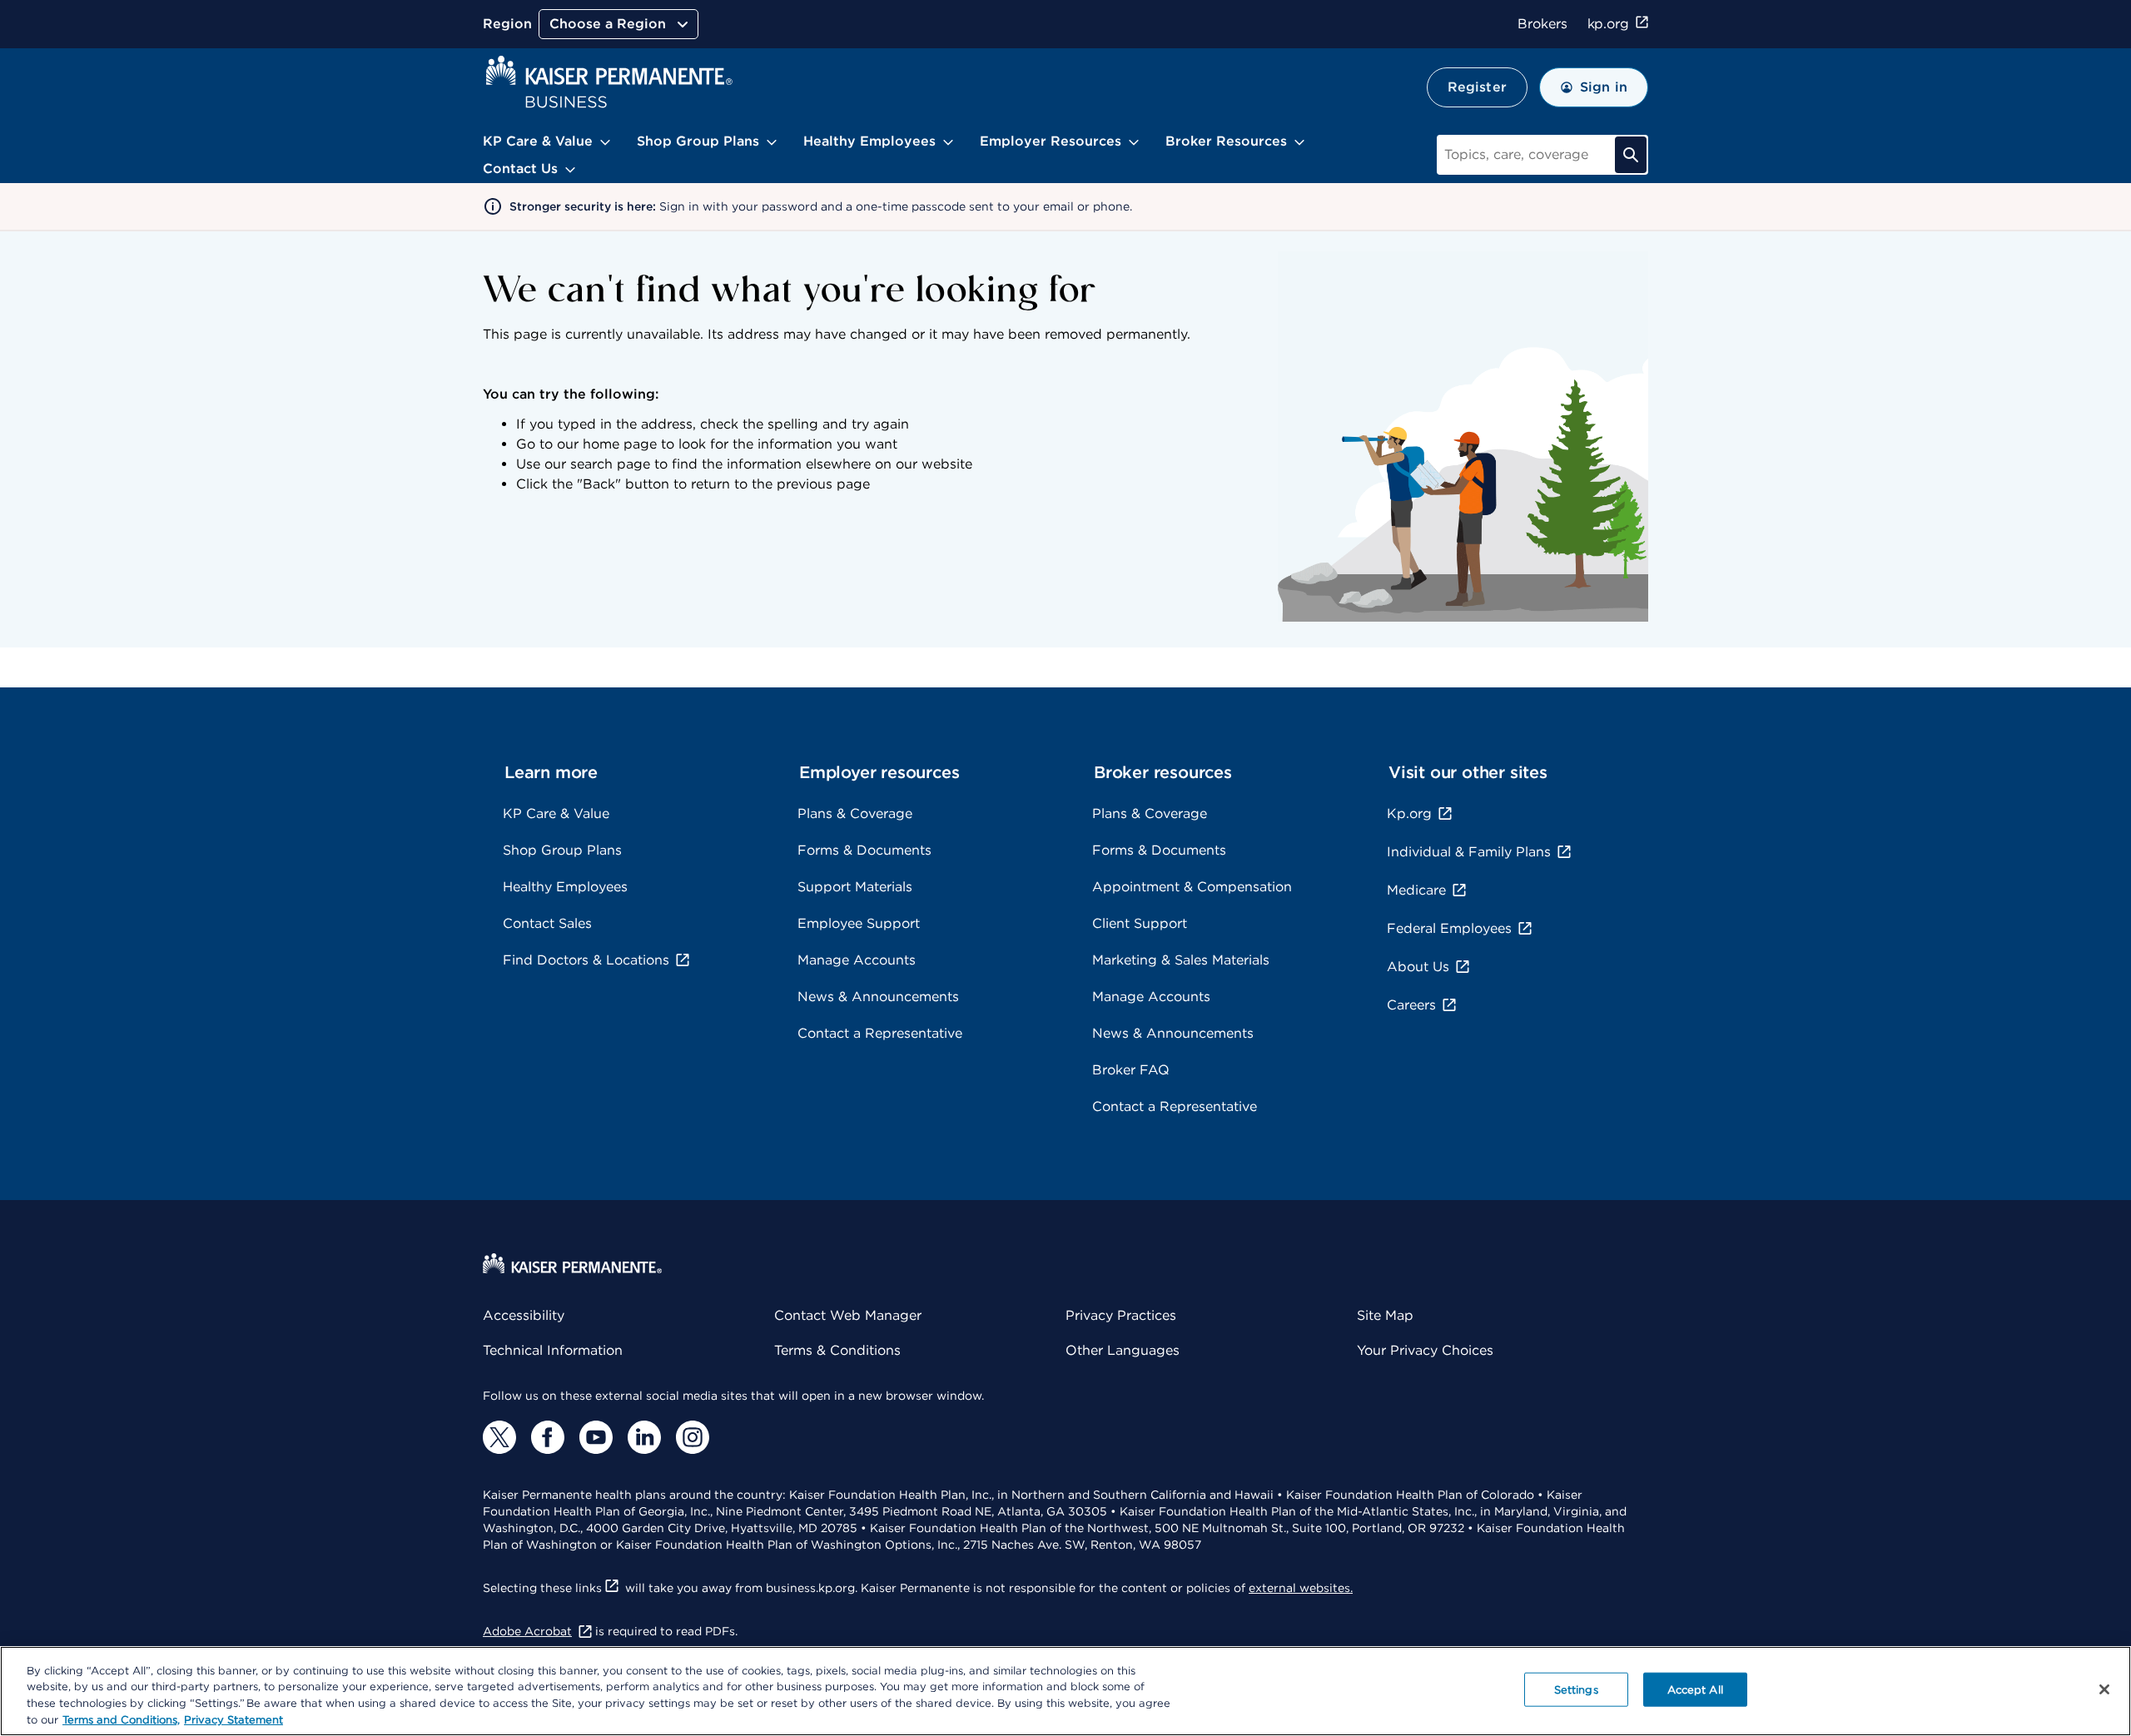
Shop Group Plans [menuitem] (698, 141)
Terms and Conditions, (121, 1719)
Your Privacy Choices (1425, 1350)
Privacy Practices (1121, 1315)
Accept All (1695, 1690)
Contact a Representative (880, 1033)
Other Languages (1123, 1350)
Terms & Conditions (837, 1350)
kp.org (1608, 24)
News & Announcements (878, 997)
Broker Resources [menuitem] (1226, 141)
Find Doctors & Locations (586, 960)
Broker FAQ (1131, 1070)
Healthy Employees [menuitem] (869, 141)
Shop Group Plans (562, 850)
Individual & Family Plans (1469, 852)
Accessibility (524, 1315)
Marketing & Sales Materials (1181, 960)
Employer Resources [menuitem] (1051, 141)
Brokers (1542, 24)
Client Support (1140, 923)
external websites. (1301, 1588)
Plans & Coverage (855, 813)
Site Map (1385, 1315)
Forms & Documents (864, 850)
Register (1477, 87)
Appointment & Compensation (1192, 887)
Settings (1576, 1690)
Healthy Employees (565, 887)
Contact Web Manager (848, 1315)
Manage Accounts (857, 960)
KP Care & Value (556, 813)
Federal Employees (1449, 928)
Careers (1411, 1005)
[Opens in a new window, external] (499, 1437)
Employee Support (859, 923)
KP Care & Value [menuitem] (538, 141)
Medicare (1416, 890)
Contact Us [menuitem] (520, 169)
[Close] (2104, 1689)
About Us (1418, 967)
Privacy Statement (233, 1719)
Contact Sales (547, 923)
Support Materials (855, 887)
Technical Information (553, 1350)
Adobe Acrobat (527, 1631)
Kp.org (1409, 813)
